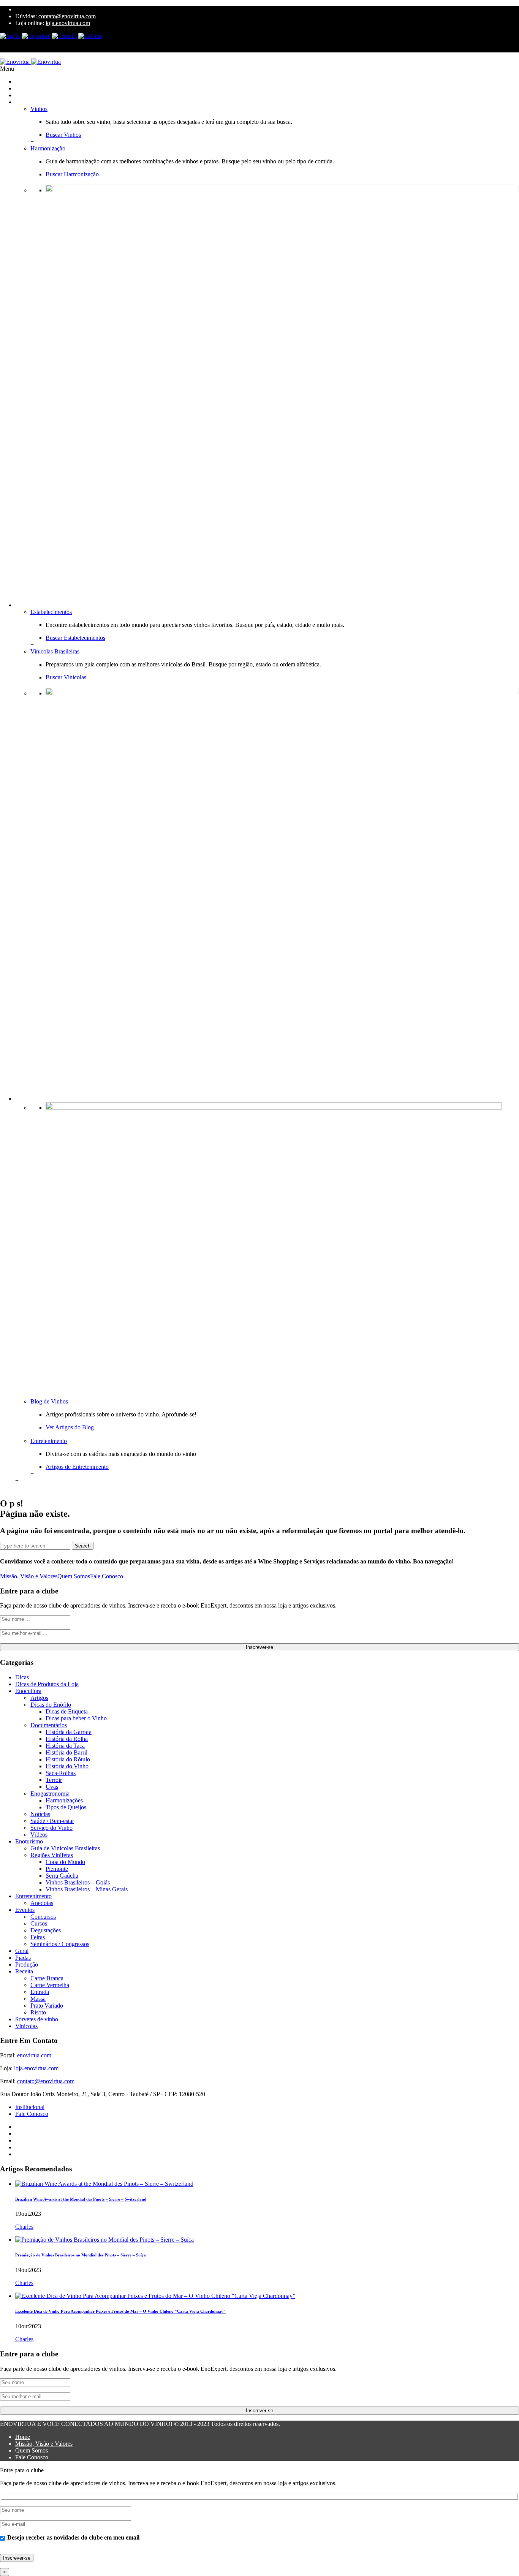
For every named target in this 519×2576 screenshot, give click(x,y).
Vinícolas (26, 2026)
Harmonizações (64, 1800)
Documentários (49, 1725)
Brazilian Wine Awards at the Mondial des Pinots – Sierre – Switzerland (81, 2199)
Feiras (38, 1937)
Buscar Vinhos (63, 135)
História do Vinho (67, 1766)
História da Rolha (67, 1739)
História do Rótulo (68, 1759)
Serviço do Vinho (51, 1828)
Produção (27, 1964)
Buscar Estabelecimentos (75, 638)
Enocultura (28, 1691)
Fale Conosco (107, 1576)
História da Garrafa (69, 1732)
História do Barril (66, 1752)
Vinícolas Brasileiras (55, 651)
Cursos (39, 1923)
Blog (21, 1099)
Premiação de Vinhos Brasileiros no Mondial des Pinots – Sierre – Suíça (81, 2255)
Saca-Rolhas (61, 1773)
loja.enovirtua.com (68, 23)
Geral (22, 1951)
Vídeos (39, 1835)
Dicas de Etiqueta (67, 1711)
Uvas (52, 1787)
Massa (38, 1999)
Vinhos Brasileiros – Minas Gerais (87, 1889)
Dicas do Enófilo (51, 1705)
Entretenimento (49, 1441)
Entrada (40, 1992)
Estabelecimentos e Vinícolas (50, 605)
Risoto (38, 2012)
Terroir (54, 1780)
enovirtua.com (34, 2055)
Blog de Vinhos (49, 1401)
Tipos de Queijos (66, 1807)
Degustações (46, 1930)
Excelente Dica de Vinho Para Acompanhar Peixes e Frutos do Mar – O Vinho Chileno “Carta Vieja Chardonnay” (120, 2311)
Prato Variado (47, 2006)
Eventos (25, 1910)
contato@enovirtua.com (67, 16)
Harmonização (48, 148)
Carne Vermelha (50, 1985)
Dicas (22, 1677)
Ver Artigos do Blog (70, 1427)
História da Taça (65, 1746)
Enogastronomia (50, 1794)
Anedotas (42, 1903)
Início (22, 81)
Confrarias (28, 95)
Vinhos (39, 109)
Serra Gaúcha (62, 1876)
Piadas (23, 1958)
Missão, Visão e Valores (29, 1576)
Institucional (30, 2107)
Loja (21, 88)
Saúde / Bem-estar (52, 1821)
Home (23, 2437)
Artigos (39, 1698)
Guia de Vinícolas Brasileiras (65, 1848)
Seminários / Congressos (60, 1944)
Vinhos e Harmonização (44, 102)
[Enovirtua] (30, 62)
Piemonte (57, 1869)
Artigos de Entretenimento (77, 1467)
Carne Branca (47, 1978)
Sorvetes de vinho (37, 2019)
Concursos (43, 1917)
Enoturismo (29, 1841)
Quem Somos (74, 1576)
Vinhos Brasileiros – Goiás (78, 1882)
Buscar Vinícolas (66, 677)
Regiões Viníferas (52, 1855)
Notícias (40, 1814)
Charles (24, 2227)
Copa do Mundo (65, 1862)
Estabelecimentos (51, 612)
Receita (24, 1971)
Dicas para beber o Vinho (76, 1718)
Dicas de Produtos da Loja (47, 1684)
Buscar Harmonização (72, 174)
